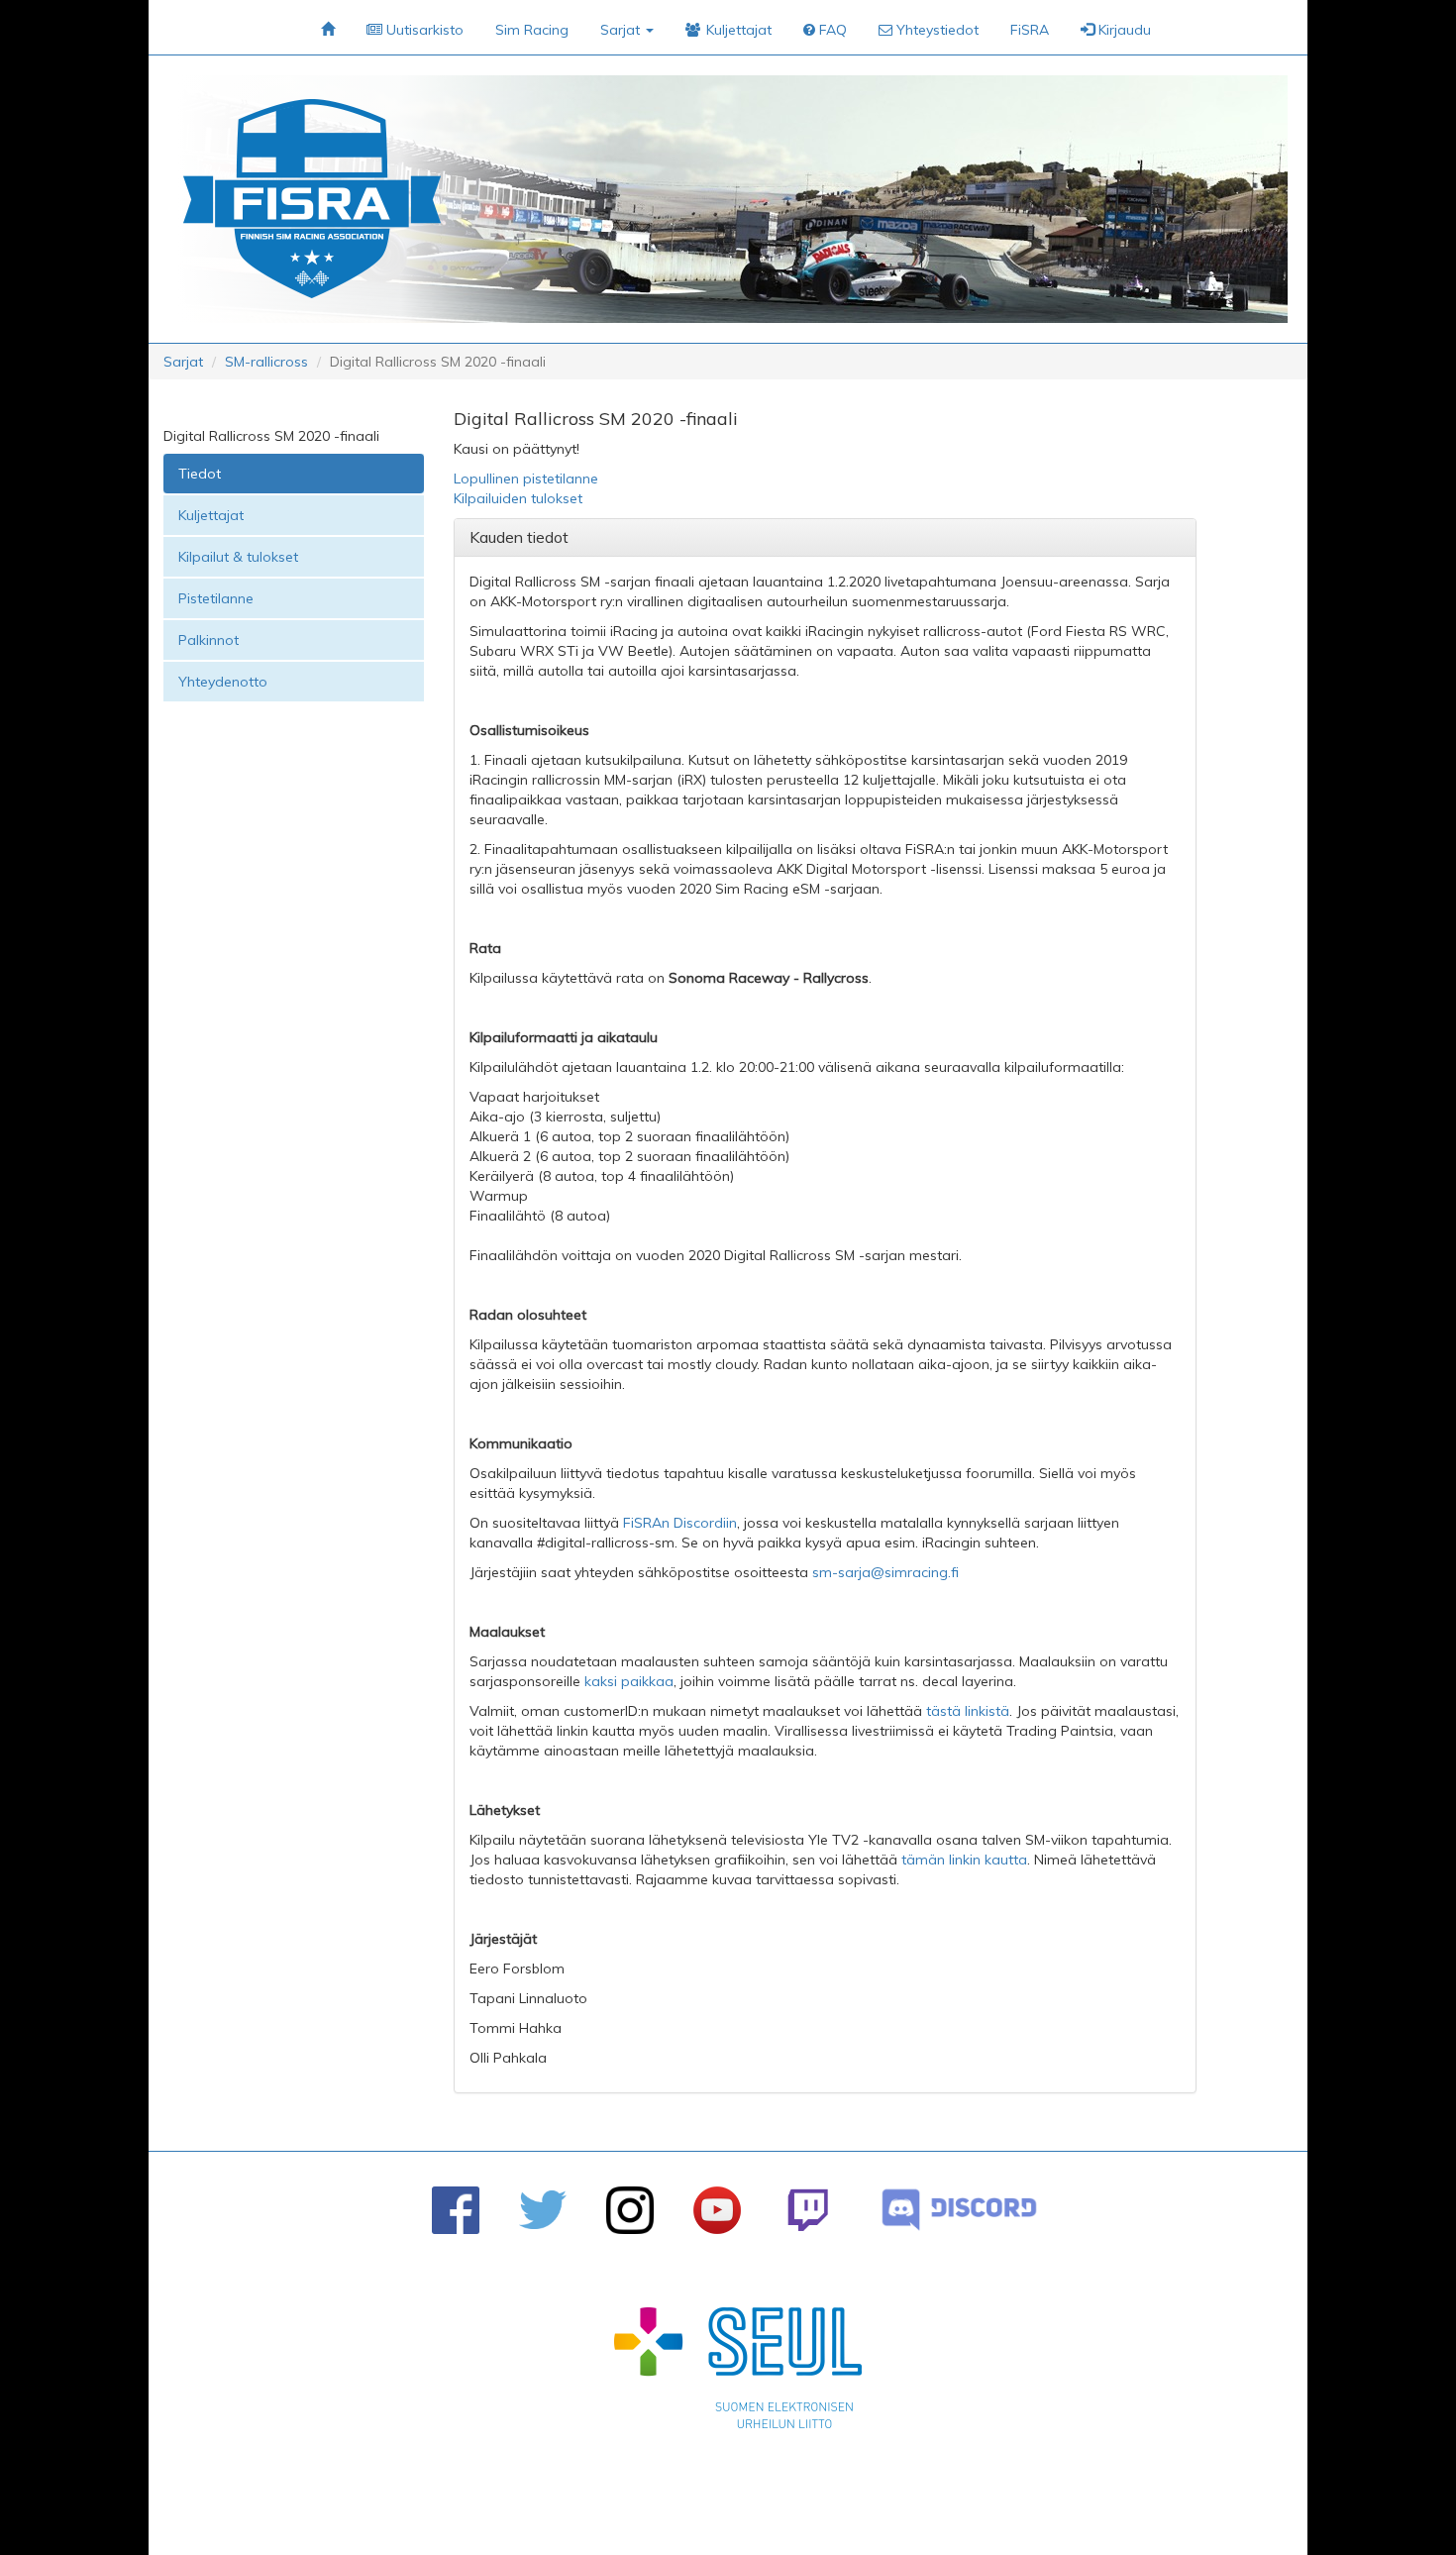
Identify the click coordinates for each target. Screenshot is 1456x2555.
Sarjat (183, 362)
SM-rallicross (266, 362)
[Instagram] (630, 2210)
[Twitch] (808, 2210)
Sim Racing (532, 30)
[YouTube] (717, 2210)
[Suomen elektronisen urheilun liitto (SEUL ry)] (738, 2373)
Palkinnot (208, 640)
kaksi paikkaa (629, 1681)
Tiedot (200, 474)
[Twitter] (543, 2210)
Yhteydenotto (223, 682)
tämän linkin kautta (964, 1860)
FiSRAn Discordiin (680, 1523)
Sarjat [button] (622, 30)
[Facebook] (456, 2210)
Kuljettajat (211, 515)
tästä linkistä (968, 1711)
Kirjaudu (1123, 30)
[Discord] (959, 2210)
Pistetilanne (216, 598)
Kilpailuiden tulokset (518, 498)
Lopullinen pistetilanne (526, 479)
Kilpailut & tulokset (238, 557)
